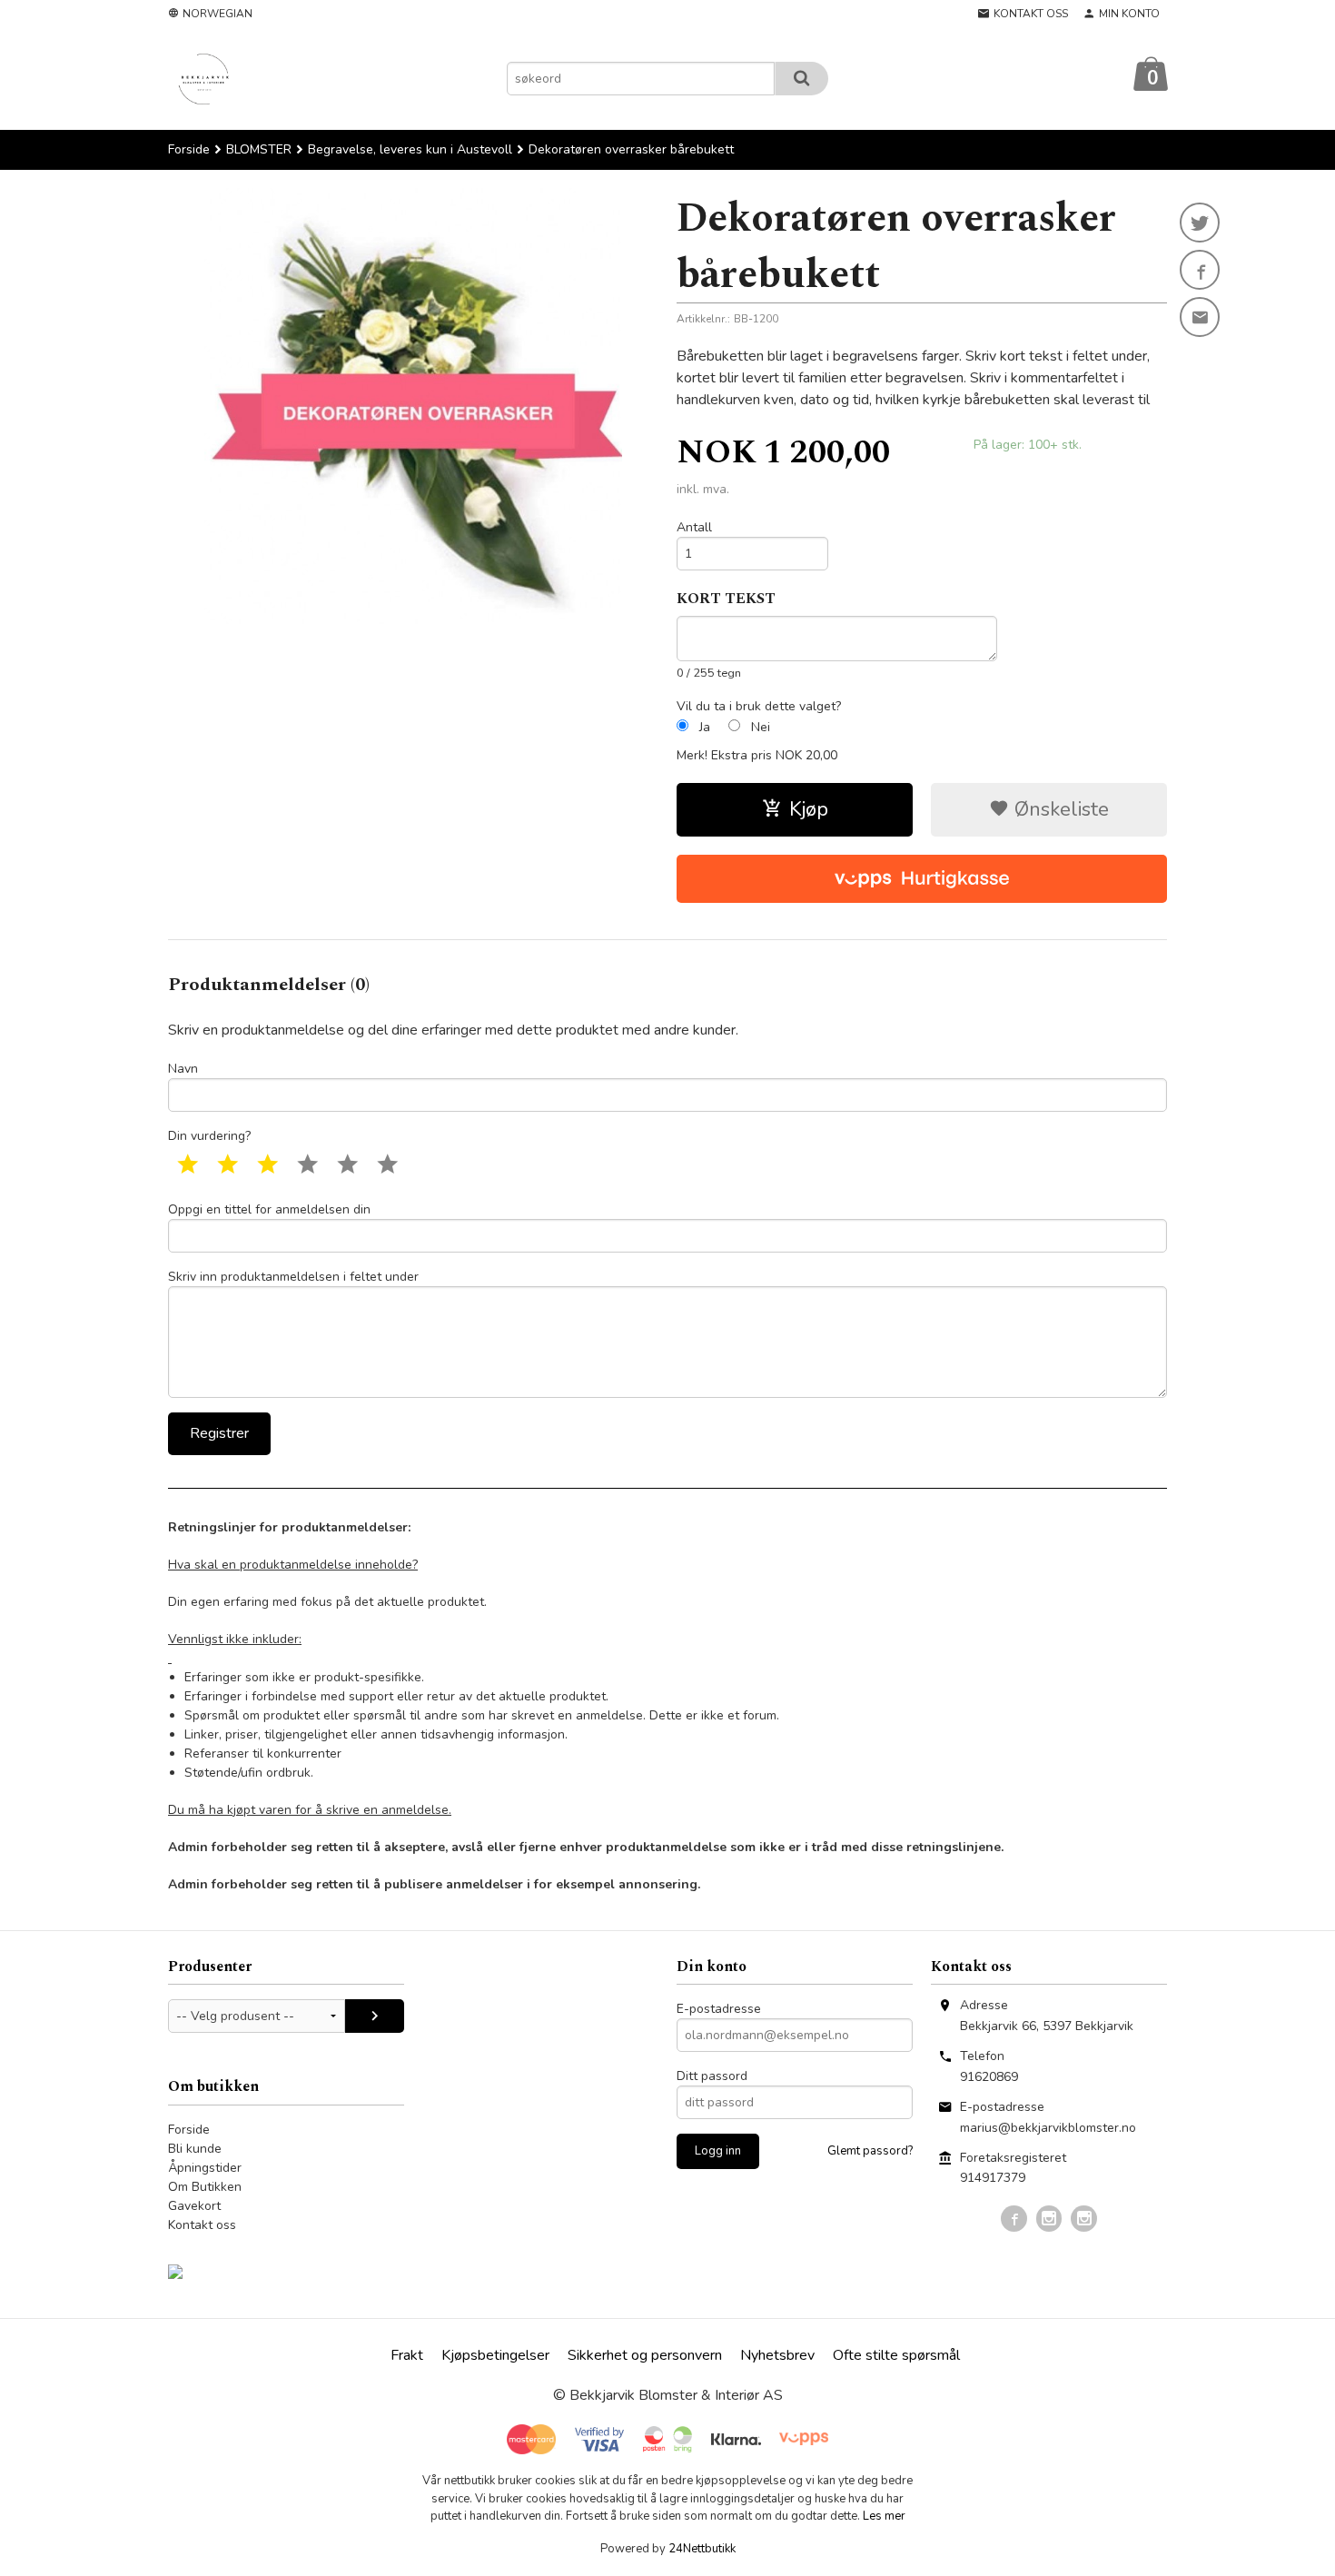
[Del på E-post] (1200, 317)
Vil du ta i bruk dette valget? (759, 706)
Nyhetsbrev (777, 2355)
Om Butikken (205, 2187)
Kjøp (809, 809)
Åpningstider (205, 2168)
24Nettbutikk (702, 2549)
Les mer (884, 2516)
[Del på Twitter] (1200, 223)
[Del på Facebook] (1200, 270)
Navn (183, 1069)
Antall (694, 527)
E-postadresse (719, 2009)
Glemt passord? (870, 2151)
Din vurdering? (209, 1136)
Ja (705, 727)
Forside (189, 149)
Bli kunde (195, 2149)
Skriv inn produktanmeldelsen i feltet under (293, 1277)
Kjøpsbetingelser (495, 2355)
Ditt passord (712, 2076)
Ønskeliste (1059, 809)
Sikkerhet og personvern (645, 2355)
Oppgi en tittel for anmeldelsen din (269, 1209)
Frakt (407, 2355)
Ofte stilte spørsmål (896, 2355)
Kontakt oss (202, 2225)
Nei (761, 727)
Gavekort (194, 2206)
